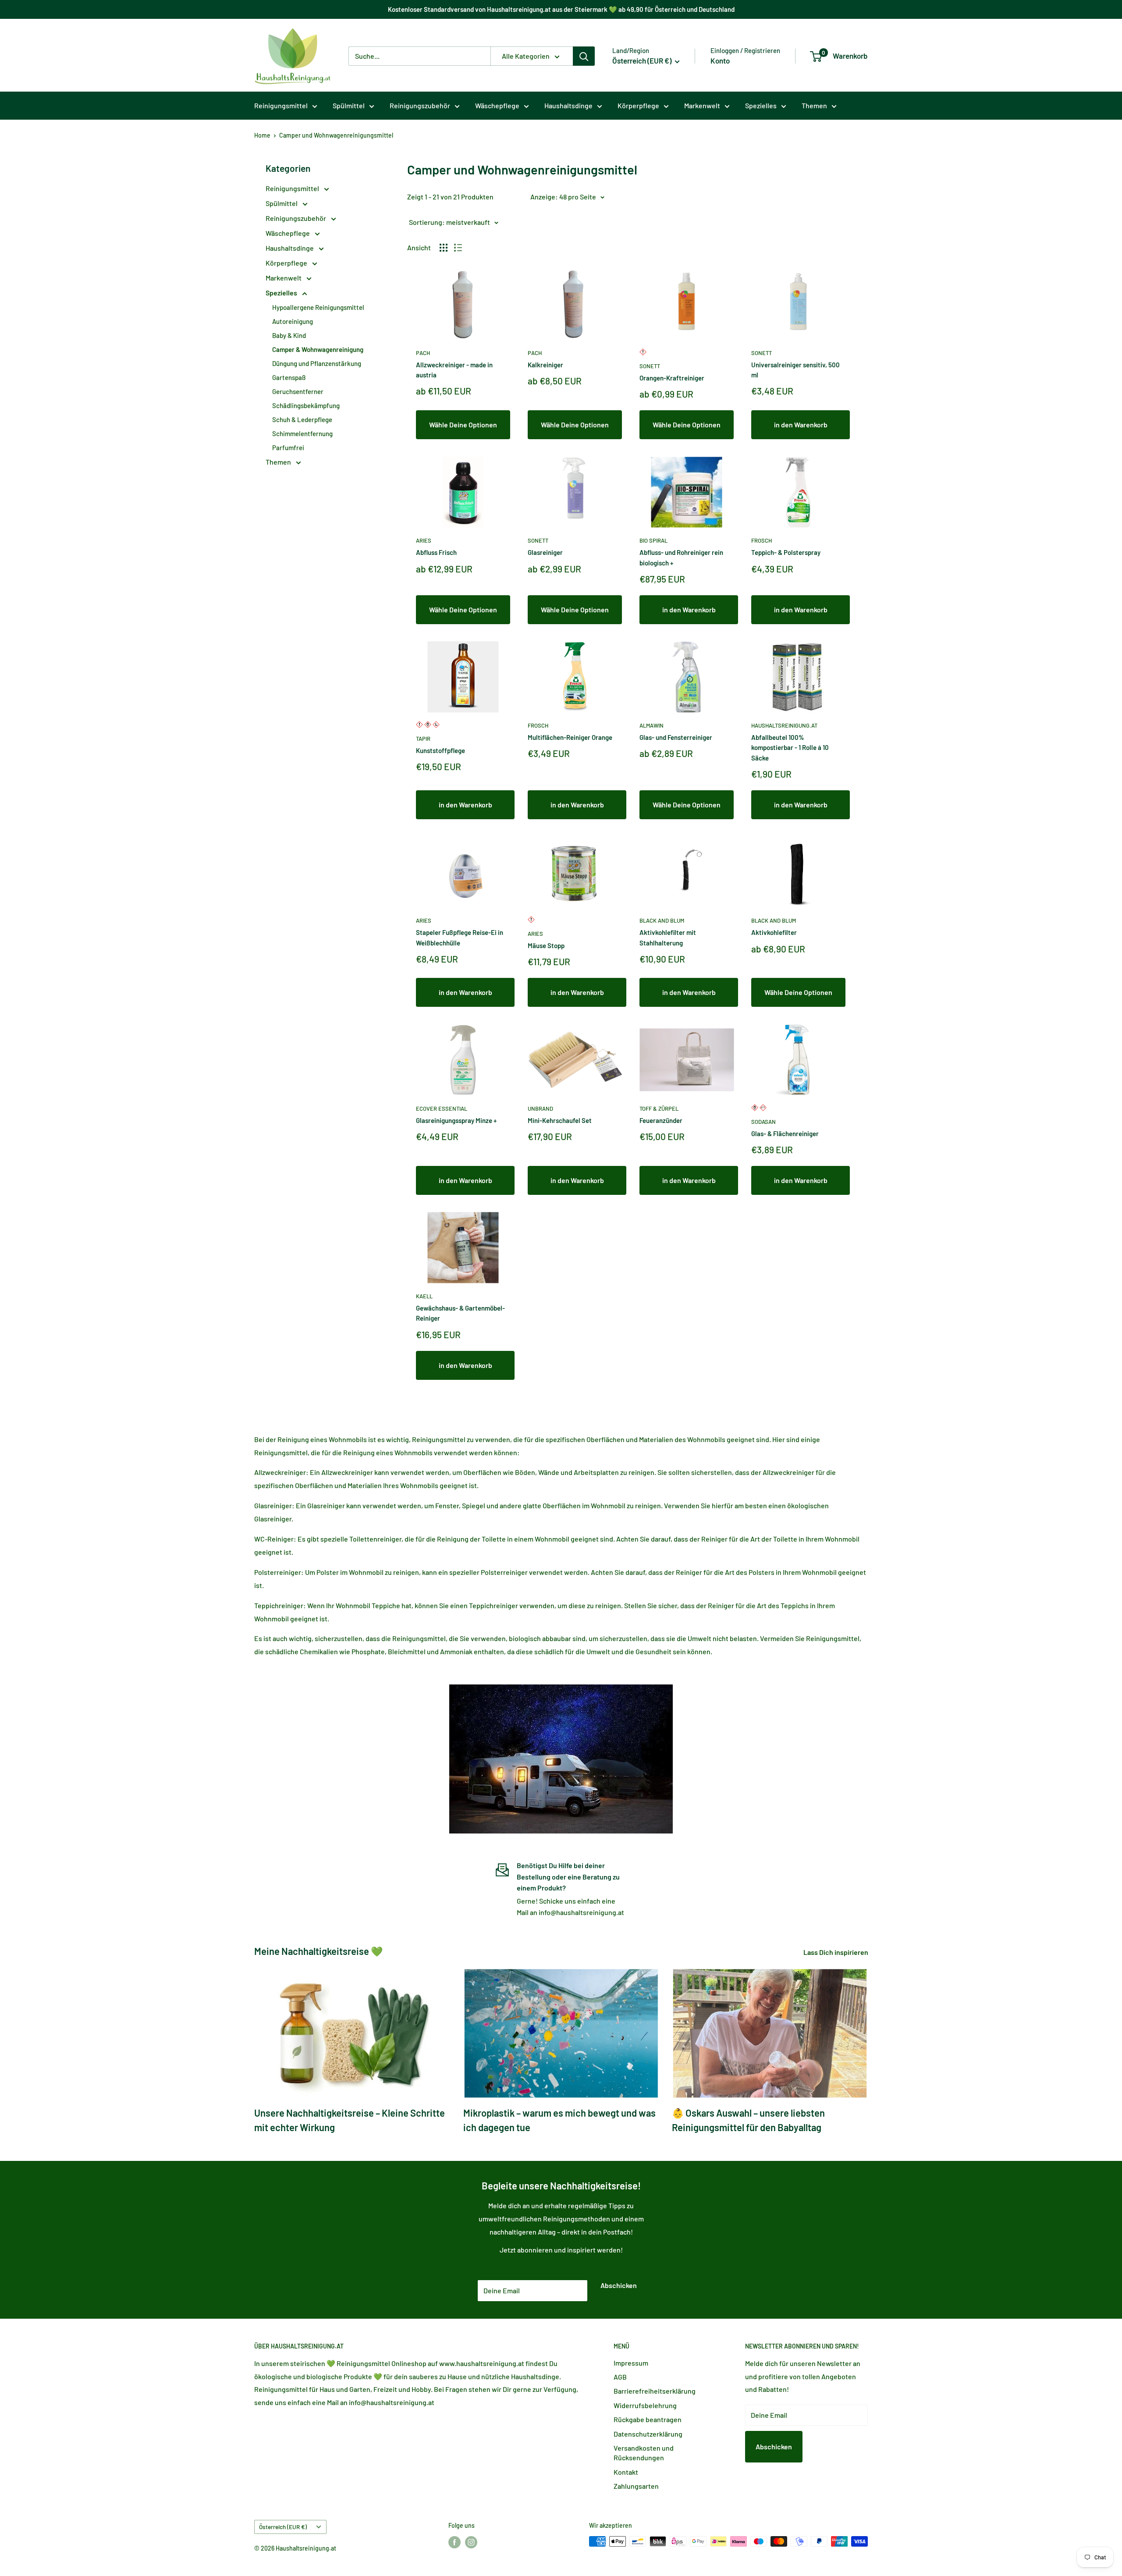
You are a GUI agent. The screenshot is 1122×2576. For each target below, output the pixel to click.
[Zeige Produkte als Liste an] (458, 248)
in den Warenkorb (801, 425)
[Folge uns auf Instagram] (471, 2542)
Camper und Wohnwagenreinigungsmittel (336, 135)
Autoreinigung (293, 321)
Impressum (631, 2363)
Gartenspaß (289, 377)
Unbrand (540, 1109)
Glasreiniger (545, 552)
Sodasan (763, 1122)
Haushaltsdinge (568, 105)
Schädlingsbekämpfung (306, 405)
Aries (424, 540)
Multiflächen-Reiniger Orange (570, 737)
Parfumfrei (288, 448)
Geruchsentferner (298, 391)
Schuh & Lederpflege (302, 419)
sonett (650, 366)
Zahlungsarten (636, 2486)
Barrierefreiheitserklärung (655, 2391)
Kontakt (626, 2472)
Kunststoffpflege (440, 750)
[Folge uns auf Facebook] (454, 2542)
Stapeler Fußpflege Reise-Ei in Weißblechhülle (460, 937)
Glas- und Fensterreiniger (676, 737)
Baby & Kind (289, 335)
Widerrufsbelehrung (645, 2405)
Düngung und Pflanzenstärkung (317, 363)
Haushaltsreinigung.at (784, 725)
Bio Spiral (653, 540)
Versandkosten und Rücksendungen (644, 2453)
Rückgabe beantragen (648, 2419)
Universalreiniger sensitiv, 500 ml (795, 370)
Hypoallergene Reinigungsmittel (318, 307)
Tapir (423, 739)
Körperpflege (638, 105)
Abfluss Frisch (436, 552)
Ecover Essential (442, 1109)
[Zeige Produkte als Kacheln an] (444, 248)
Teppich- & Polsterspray (786, 552)
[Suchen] (584, 56)
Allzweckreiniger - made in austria (454, 370)
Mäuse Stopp (546, 945)
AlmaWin (652, 725)
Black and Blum (662, 920)
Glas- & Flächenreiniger (785, 1133)
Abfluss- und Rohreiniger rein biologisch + (681, 557)
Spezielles (761, 105)
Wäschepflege (497, 105)
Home (262, 135)
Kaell (424, 1296)
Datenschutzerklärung (648, 2434)
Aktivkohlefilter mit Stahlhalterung (668, 937)
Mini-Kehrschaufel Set (560, 1120)
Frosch (762, 540)
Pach (423, 353)
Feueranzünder (661, 1120)
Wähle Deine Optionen (463, 425)
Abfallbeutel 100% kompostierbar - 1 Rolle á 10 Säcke (790, 748)
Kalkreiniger (545, 365)
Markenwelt (702, 105)
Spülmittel (349, 105)
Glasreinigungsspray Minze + (456, 1120)
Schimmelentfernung (302, 433)
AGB (620, 2377)
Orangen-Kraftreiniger (672, 378)
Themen (814, 105)
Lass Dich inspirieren (836, 1952)
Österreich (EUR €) (283, 2527)
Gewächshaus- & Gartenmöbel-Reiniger (460, 1313)
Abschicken (619, 2285)
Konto (720, 60)
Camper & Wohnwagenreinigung (318, 349)
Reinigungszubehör (420, 105)
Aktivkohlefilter (774, 932)
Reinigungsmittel (281, 105)
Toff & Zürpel (659, 1109)
